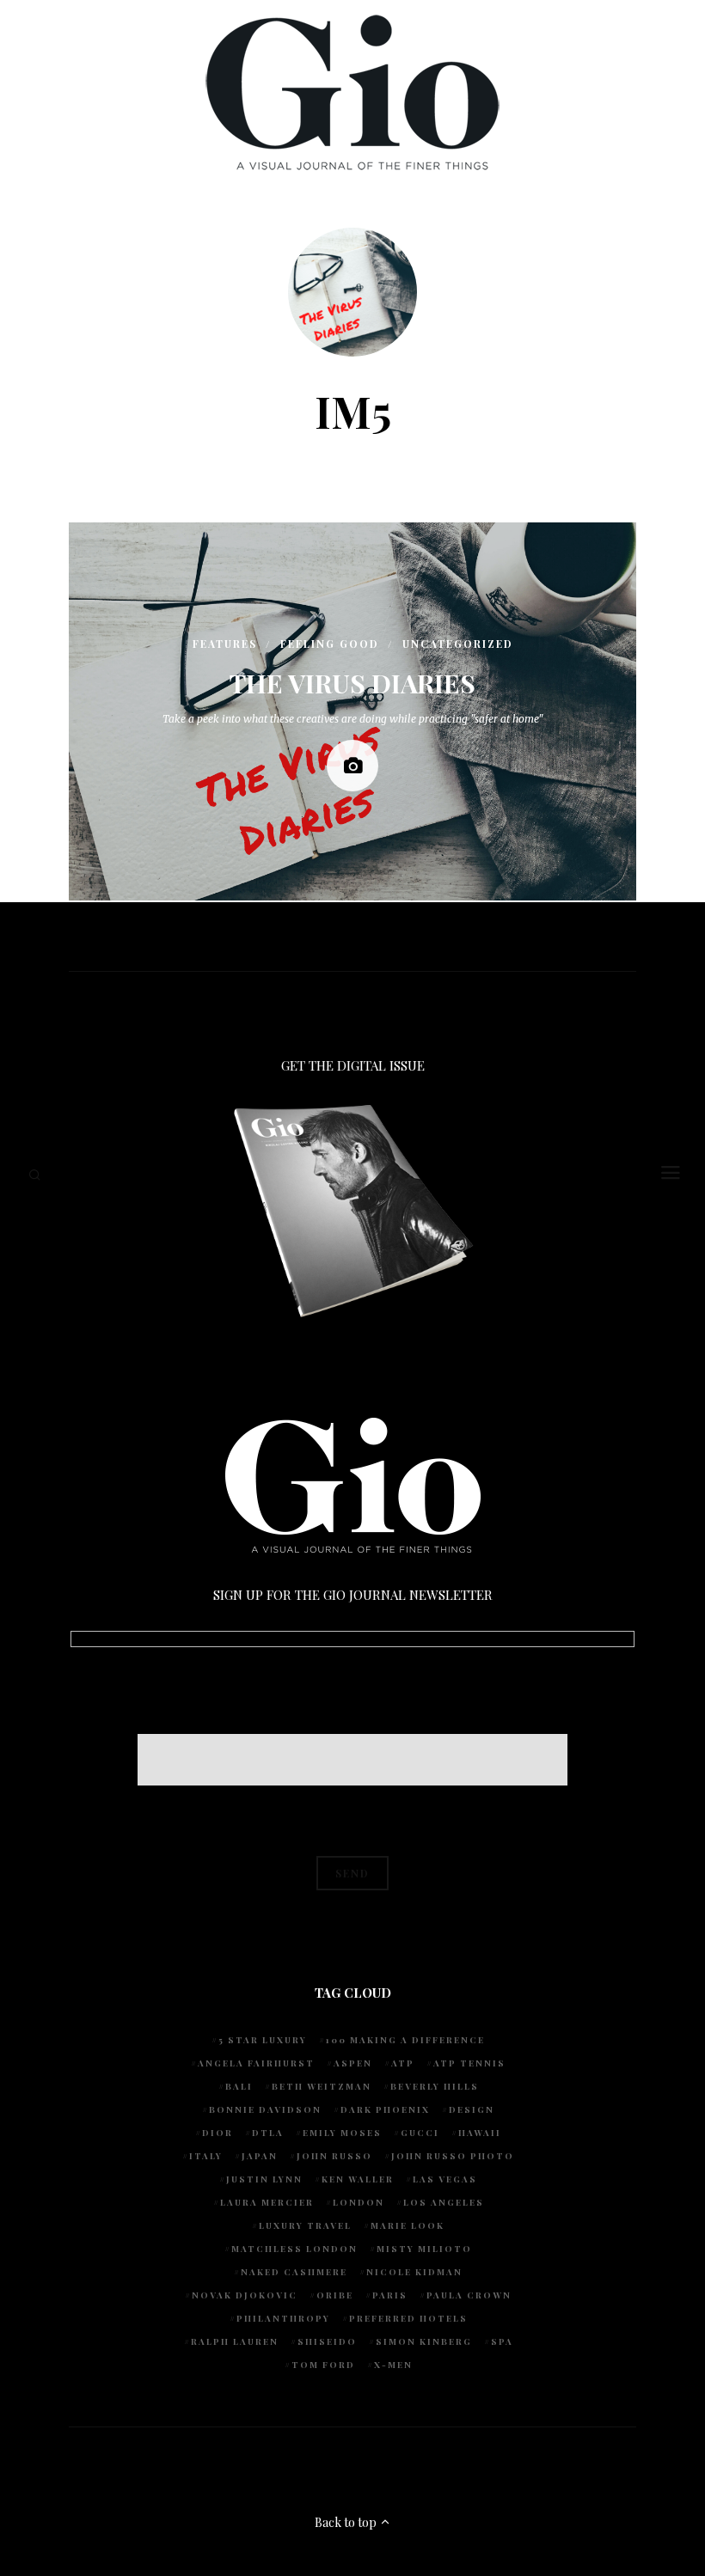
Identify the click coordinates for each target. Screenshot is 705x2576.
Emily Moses (342, 2133)
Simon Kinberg (424, 2341)
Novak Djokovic (245, 2295)
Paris (390, 2295)
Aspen (353, 2063)
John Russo (334, 2156)
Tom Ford (323, 2365)
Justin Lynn (264, 2179)
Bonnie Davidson (265, 2109)
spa (502, 2341)
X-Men (393, 2365)
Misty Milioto (424, 2249)
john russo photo (453, 2156)
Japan (260, 2156)
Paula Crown (469, 2295)
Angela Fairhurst (256, 2063)
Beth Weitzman (322, 2086)
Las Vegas (445, 2179)
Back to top (347, 2522)
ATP (403, 2063)
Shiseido (327, 2341)
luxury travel (305, 2225)
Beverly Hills (435, 2086)
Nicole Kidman (414, 2272)
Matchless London (294, 2249)
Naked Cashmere (294, 2272)
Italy (206, 2156)
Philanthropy (283, 2318)
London (359, 2202)
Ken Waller (358, 2179)
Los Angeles (444, 2202)
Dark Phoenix (385, 2109)
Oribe (335, 2295)
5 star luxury (263, 2040)
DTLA (268, 2133)
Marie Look (408, 2225)
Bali (239, 2086)
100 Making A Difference (405, 2040)
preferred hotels (408, 2318)
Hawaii (480, 2133)
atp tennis (469, 2063)
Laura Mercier (267, 2202)
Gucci (420, 2133)
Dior (218, 2133)
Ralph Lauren (235, 2341)
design (472, 2109)
